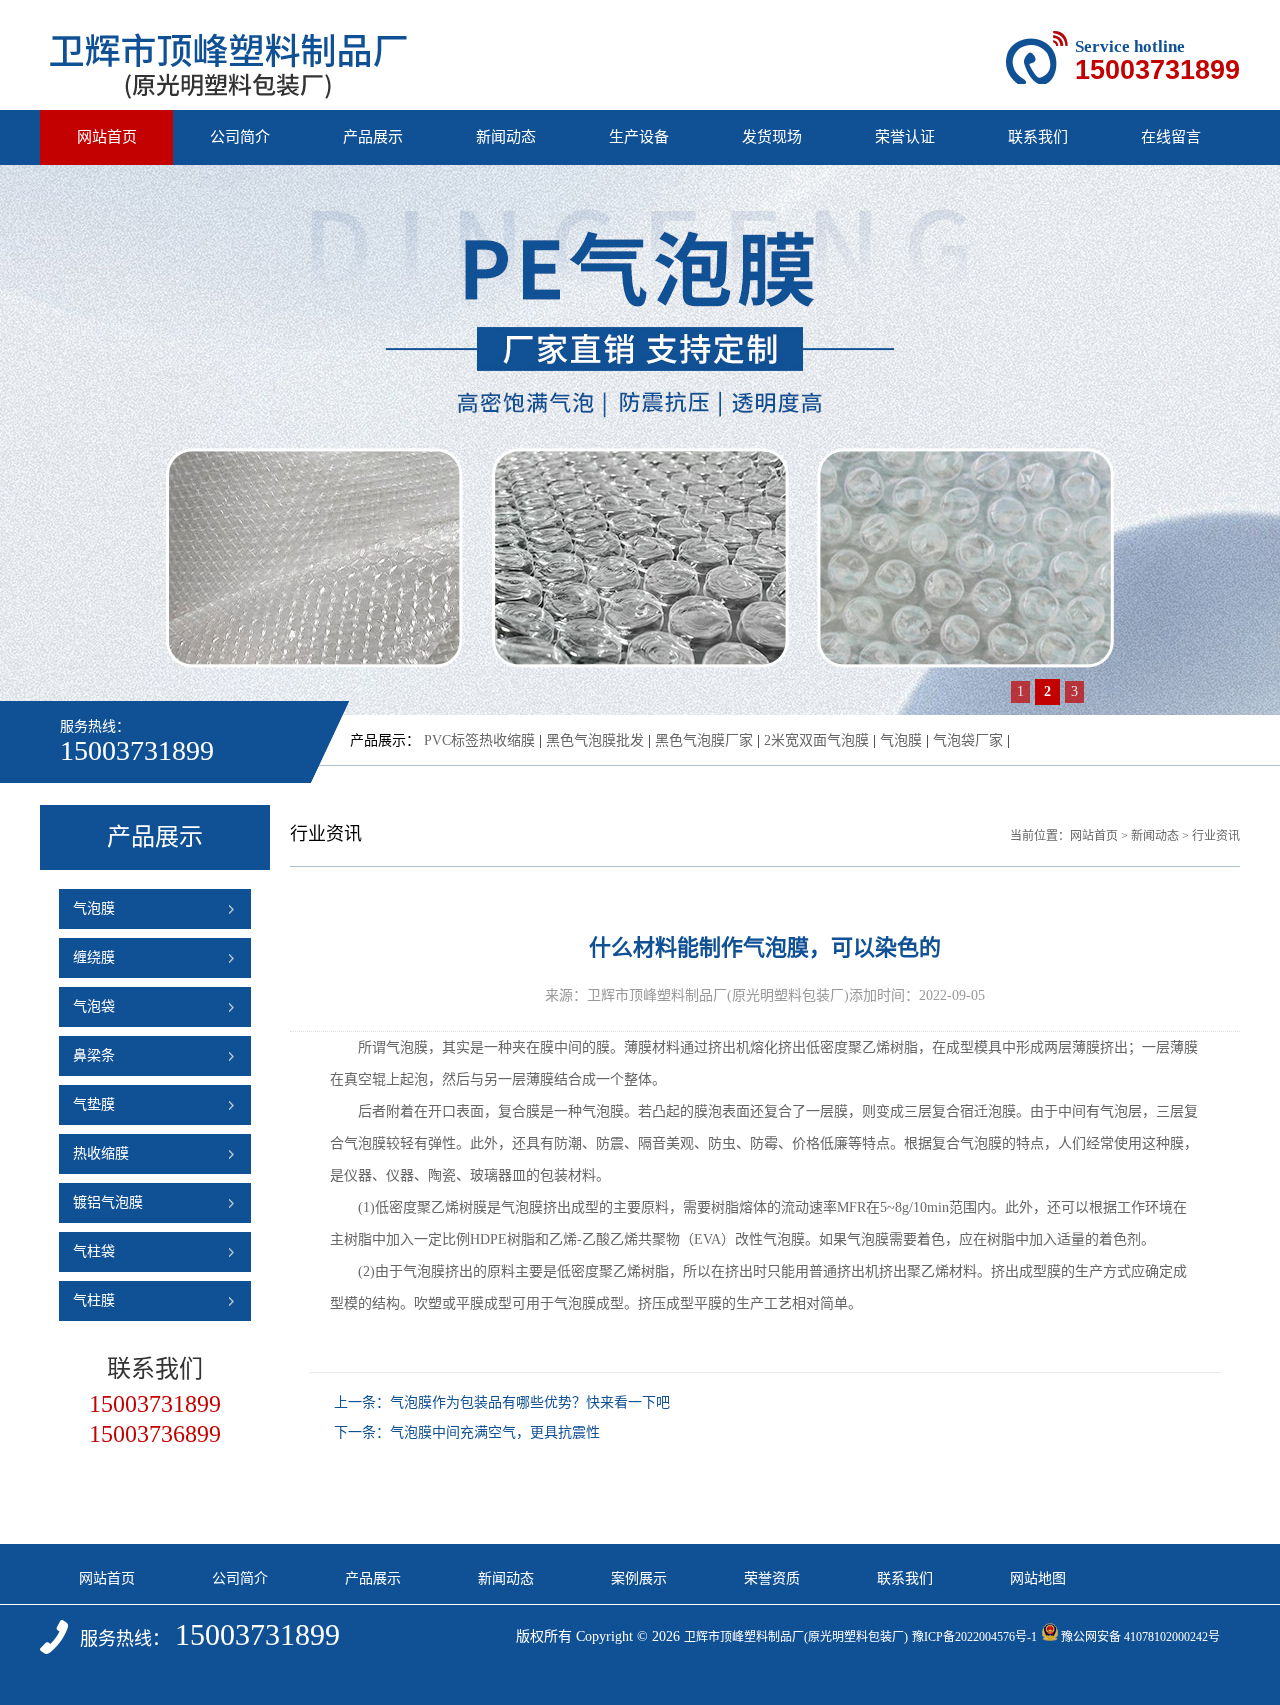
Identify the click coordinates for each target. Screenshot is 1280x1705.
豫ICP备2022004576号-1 (974, 1637)
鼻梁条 (94, 1055)
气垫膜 (94, 1104)
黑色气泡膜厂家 (704, 740)
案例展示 (639, 1578)
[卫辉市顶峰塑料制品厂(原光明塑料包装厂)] (229, 92)
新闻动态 (506, 137)
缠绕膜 (94, 957)
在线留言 (1171, 137)
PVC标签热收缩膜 (479, 740)
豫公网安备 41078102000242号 (1140, 1637)
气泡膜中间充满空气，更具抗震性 (495, 1432)
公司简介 (240, 137)
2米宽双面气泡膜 (816, 740)
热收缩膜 (101, 1153)
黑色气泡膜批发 (595, 740)
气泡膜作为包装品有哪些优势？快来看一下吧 (530, 1402)
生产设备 (639, 137)
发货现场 (772, 137)
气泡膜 (901, 740)
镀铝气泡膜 (108, 1202)
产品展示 (373, 137)
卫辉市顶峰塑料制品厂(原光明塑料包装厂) (796, 1637)
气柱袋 (94, 1251)
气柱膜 (94, 1300)
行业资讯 (1216, 836)
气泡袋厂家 (968, 740)
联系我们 (1038, 137)
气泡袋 (94, 1006)
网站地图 (1038, 1578)
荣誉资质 (772, 1578)
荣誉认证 (905, 137)
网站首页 (107, 137)
